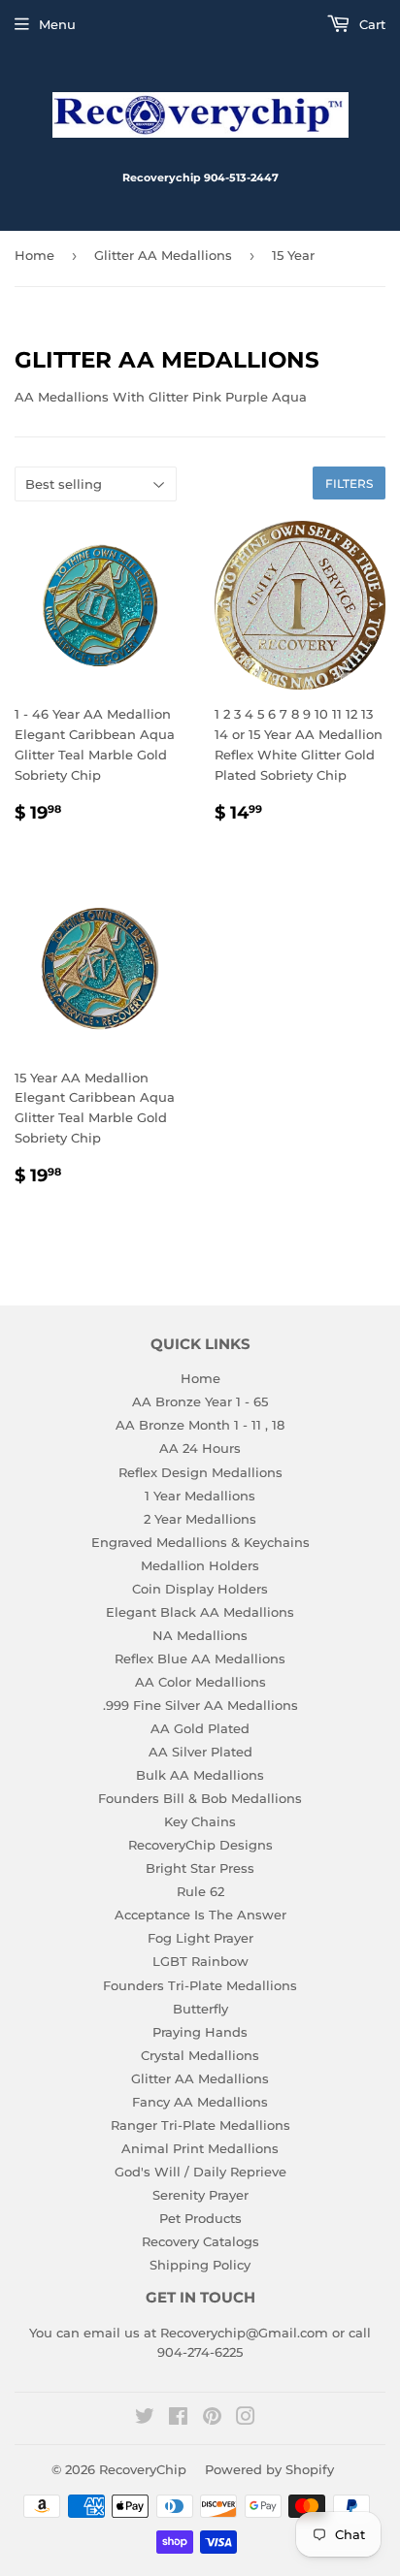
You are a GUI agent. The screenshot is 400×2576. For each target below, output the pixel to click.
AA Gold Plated (200, 1728)
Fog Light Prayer (200, 1938)
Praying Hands (200, 2032)
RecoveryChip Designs (200, 1845)
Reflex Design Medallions (200, 1472)
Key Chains (200, 1821)
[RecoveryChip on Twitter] (145, 2419)
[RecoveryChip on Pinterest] (212, 2419)
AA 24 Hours (200, 1448)
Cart (370, 24)
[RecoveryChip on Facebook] (178, 2419)
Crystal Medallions (200, 2055)
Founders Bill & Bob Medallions (200, 1798)
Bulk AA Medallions (200, 1775)
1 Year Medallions (200, 1496)
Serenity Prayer (200, 2195)
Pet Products (200, 2218)
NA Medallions (200, 1635)
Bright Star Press (200, 1868)
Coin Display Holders (200, 1589)
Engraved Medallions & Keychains (200, 1542)
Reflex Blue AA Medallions (200, 1658)
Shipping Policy (200, 2265)
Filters (349, 483)
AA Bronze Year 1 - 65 (200, 1401)
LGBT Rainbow (200, 1961)
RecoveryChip (143, 2469)
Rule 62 (200, 1891)
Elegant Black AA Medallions (200, 1612)
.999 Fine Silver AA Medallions (200, 1705)
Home (34, 255)
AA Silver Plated (200, 1752)
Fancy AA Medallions (200, 2102)
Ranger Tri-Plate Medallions (200, 2125)
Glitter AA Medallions (163, 255)
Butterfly (200, 2009)
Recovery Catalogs (200, 2241)
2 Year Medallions (200, 1519)
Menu (57, 24)
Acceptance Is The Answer (200, 1915)
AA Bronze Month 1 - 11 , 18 (200, 1425)
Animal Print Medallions (200, 2148)
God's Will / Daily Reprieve (200, 2172)
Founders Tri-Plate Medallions (200, 1985)
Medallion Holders (200, 1565)
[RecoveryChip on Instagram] (246, 2419)
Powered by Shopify (269, 2469)
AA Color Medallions (200, 1682)
